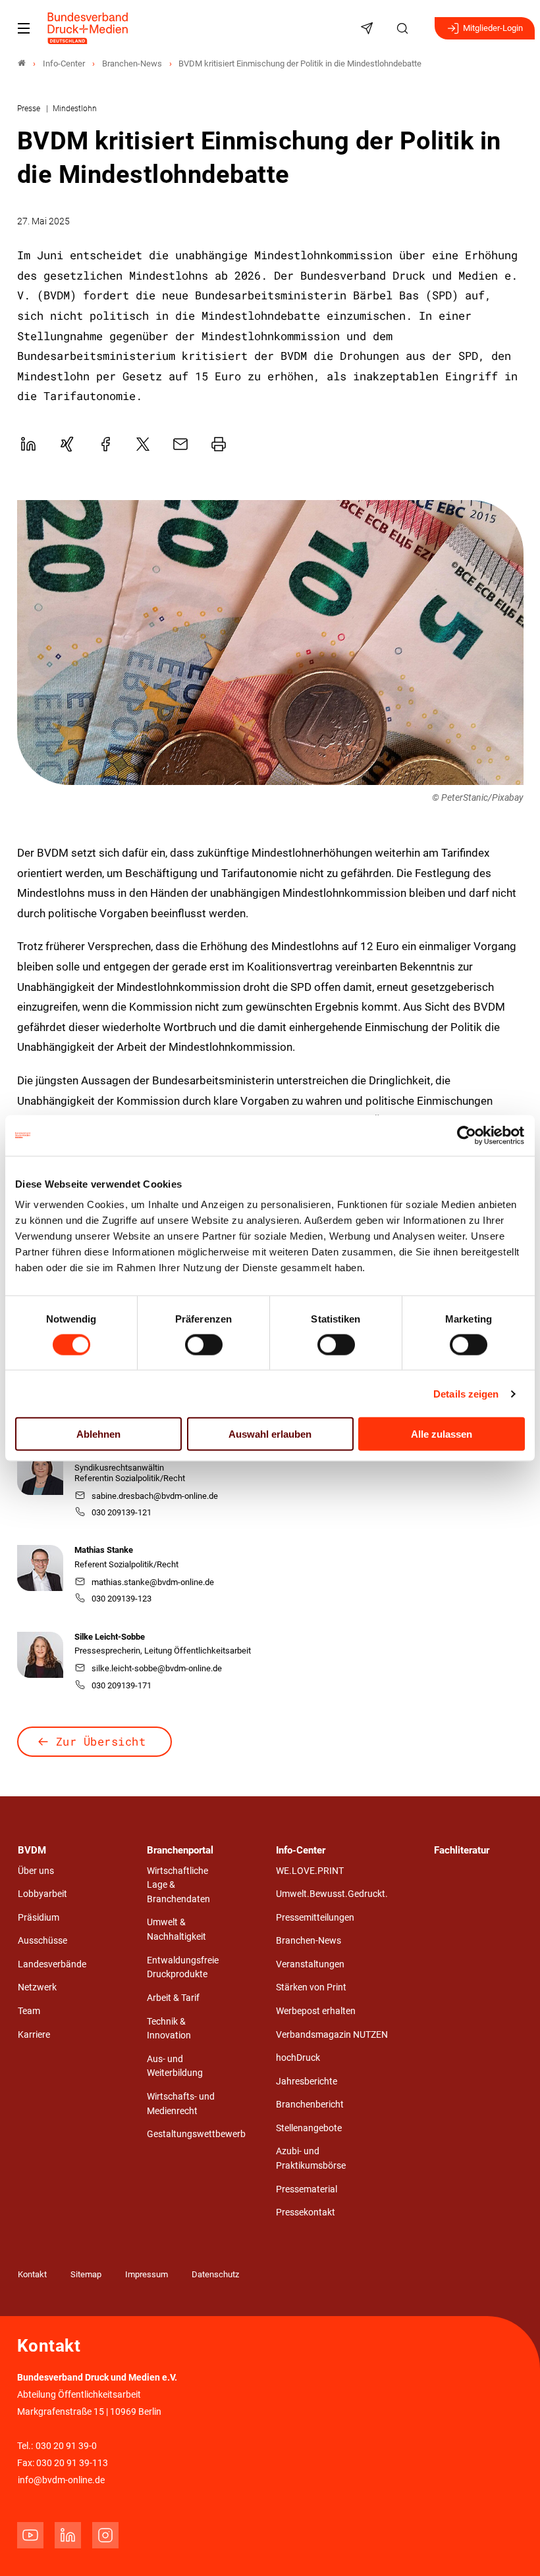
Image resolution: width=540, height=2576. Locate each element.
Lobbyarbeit (42, 1894)
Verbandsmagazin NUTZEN (332, 2035)
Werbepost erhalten (316, 2011)
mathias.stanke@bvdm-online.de (153, 1582)
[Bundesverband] (22, 63)
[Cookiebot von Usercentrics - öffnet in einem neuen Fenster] (467, 1135)
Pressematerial (307, 2189)
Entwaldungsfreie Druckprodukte (183, 1968)
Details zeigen (466, 1393)
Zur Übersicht (101, 1741)
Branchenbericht (310, 2105)
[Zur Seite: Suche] (404, 28)
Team (29, 2011)
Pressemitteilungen (315, 1918)
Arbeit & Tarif (173, 1998)
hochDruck (298, 2058)
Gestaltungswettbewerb (196, 2134)
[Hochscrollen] (512, 2548)
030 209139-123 (121, 1599)
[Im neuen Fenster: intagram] (105, 2535)
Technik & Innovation (169, 2029)
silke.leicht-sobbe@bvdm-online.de (157, 1668)
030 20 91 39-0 (66, 2446)
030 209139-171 (121, 1685)
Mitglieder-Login (493, 28)
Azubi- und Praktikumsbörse (311, 2159)
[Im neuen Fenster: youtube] (30, 2535)
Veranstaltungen (310, 1964)
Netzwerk (37, 1987)
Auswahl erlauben (270, 1434)
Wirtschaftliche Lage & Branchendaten (178, 1885)
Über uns (36, 1871)
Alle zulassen (442, 1434)
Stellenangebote (309, 2128)
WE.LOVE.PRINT (310, 1871)
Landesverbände (52, 1964)
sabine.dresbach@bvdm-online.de (155, 1496)
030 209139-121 (121, 1512)
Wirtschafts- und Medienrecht (181, 2104)
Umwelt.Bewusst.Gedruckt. (332, 1894)
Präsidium (39, 1918)
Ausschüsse (42, 1941)
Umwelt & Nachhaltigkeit (176, 1930)
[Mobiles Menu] (24, 28)
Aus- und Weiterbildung (175, 2066)
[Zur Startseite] (88, 28)
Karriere (34, 2035)
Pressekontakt (306, 2212)
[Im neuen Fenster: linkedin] (68, 2535)
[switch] (204, 1344)
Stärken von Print (311, 1987)
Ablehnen (98, 1434)
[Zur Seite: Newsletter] (369, 28)
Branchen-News (309, 1941)
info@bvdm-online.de (61, 2480)
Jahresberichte (307, 2082)
